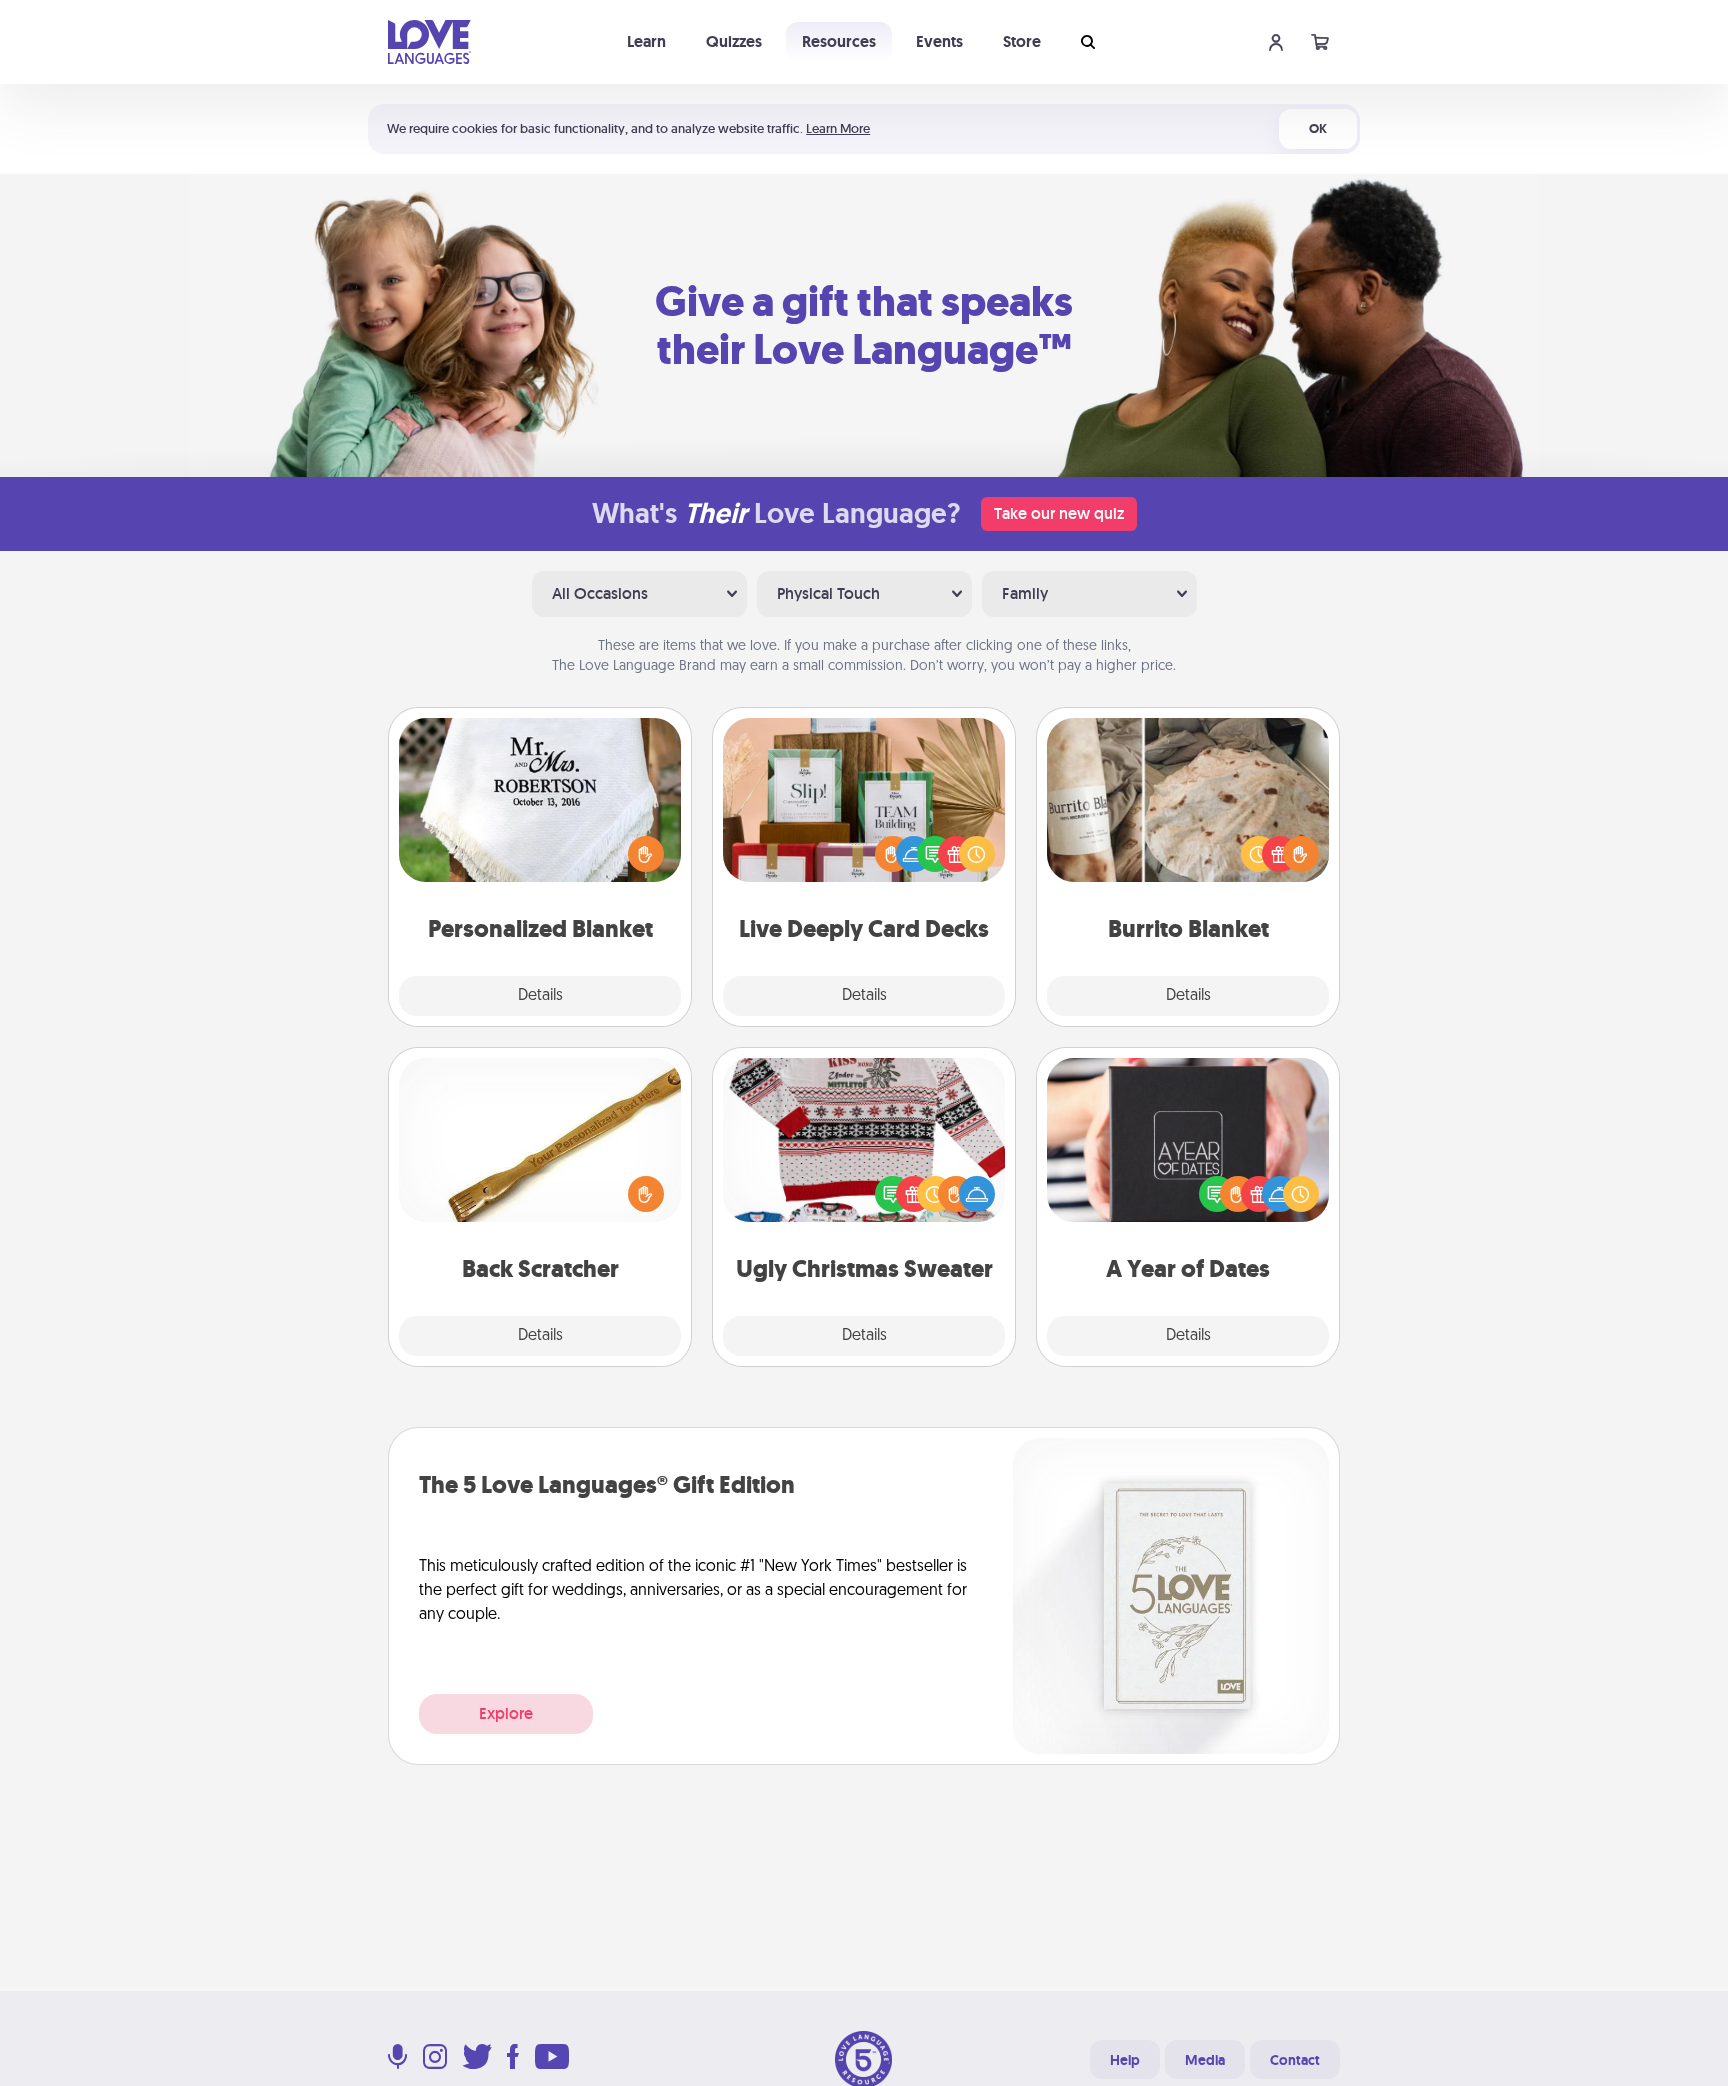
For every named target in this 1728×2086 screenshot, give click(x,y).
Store (1022, 41)
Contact (1295, 2060)
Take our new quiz (1059, 513)
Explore (506, 1713)
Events (939, 41)
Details (540, 996)
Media (1205, 2060)
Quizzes (734, 41)
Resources (839, 41)
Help (1125, 2060)
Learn (646, 41)
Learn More (838, 128)
